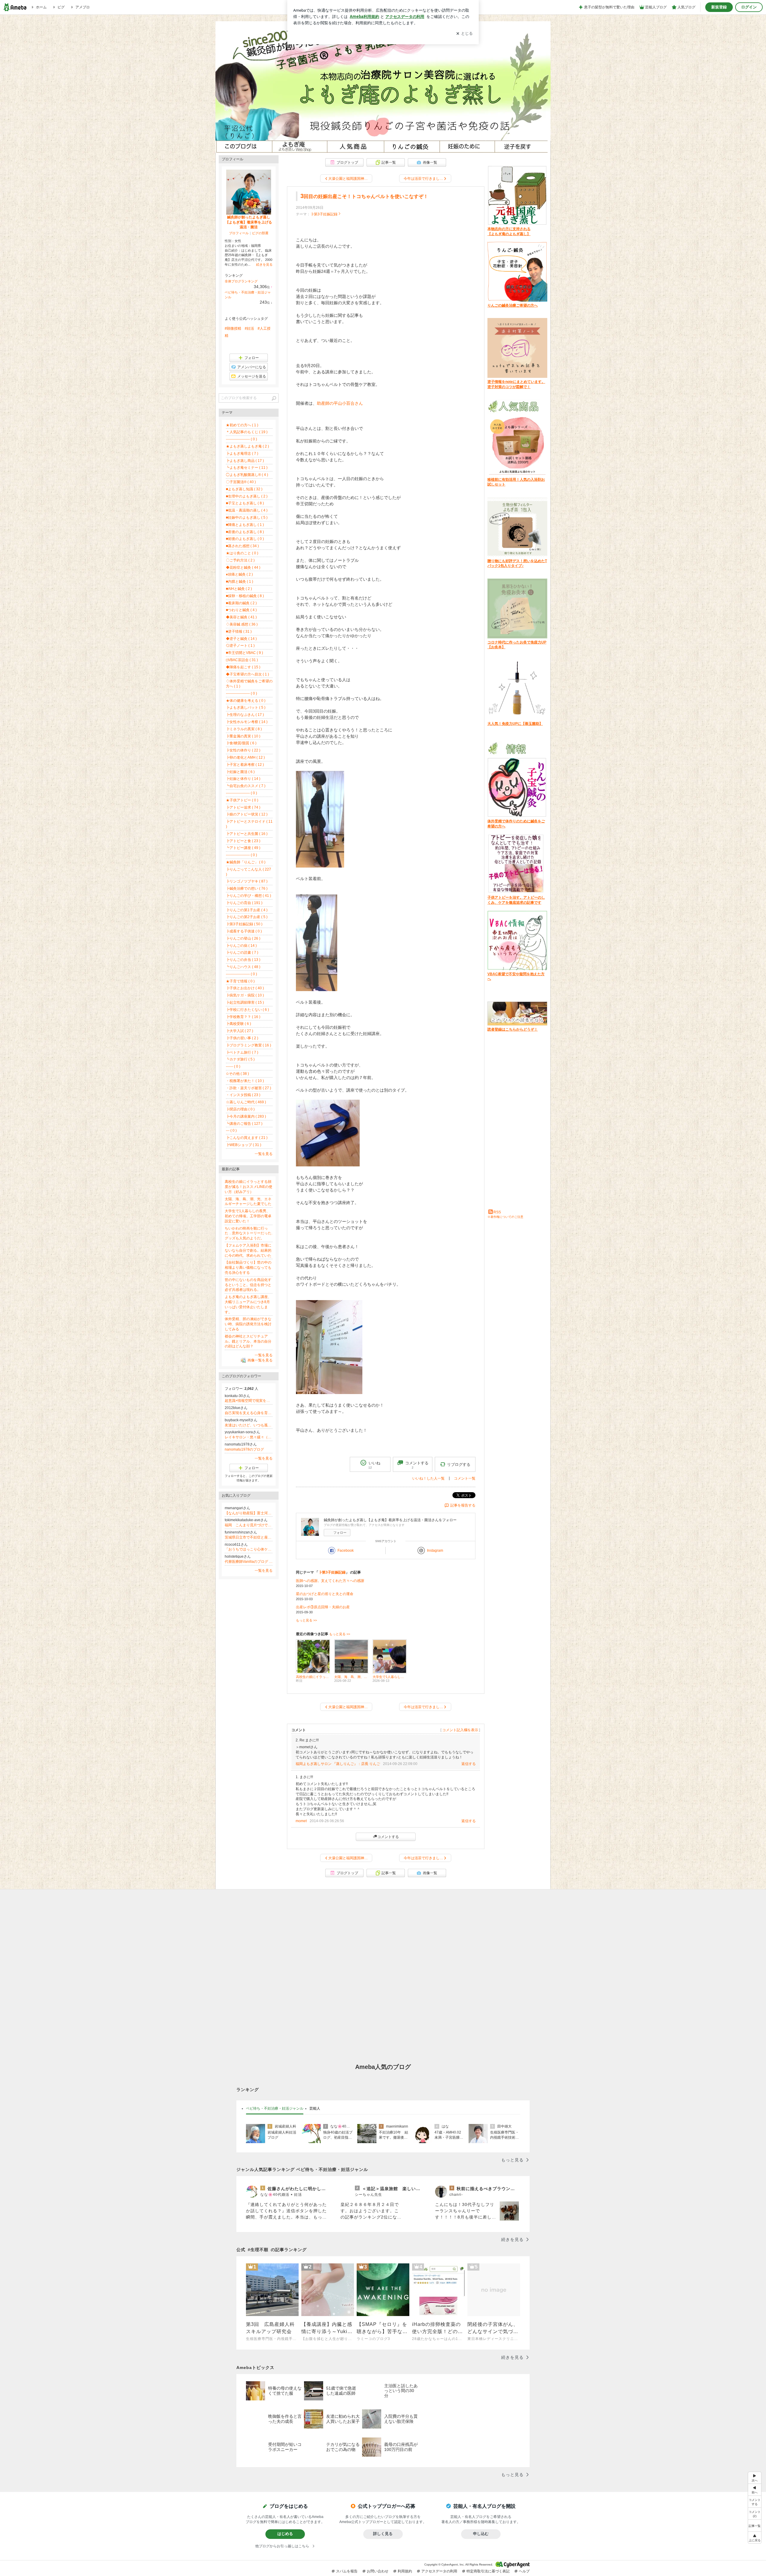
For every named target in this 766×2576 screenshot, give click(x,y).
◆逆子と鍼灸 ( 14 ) (241, 639)
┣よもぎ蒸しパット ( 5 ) (246, 707)
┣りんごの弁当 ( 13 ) (243, 960)
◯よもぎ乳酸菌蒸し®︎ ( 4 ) (247, 475)
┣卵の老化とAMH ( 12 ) (245, 757)
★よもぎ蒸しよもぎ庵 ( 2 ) (247, 446)
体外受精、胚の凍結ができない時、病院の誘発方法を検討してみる (248, 1324)
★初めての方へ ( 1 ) (242, 425)
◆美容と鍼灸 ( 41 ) (241, 617)
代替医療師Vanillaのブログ (249, 1562)
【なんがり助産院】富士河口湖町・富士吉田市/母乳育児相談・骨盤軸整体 (249, 1513)
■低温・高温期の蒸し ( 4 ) (247, 510)
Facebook (346, 1551)
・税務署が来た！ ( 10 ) (245, 1081)
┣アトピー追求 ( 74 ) (243, 807)
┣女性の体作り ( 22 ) (243, 750)
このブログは (243, 147)
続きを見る (264, 264)
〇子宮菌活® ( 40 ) (241, 482)
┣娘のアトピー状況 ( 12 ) (247, 814)
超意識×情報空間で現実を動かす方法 (249, 1401)
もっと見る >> (306, 1620)
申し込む (481, 2534)
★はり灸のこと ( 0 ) (242, 553)
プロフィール (239, 233)
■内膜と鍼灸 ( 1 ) (240, 582)
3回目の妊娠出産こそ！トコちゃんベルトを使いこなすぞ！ (364, 196)
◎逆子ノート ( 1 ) (240, 646)
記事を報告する (463, 1505)
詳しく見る (383, 2534)
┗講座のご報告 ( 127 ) (244, 1124)
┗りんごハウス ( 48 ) (243, 967)
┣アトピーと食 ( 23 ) (243, 841)
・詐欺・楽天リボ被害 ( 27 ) (249, 1088)
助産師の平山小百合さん (340, 403)
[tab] (275, 2109)
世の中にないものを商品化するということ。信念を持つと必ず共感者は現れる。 (248, 1285)
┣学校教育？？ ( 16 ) (243, 1017)
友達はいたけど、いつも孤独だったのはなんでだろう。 (249, 1425)
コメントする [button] (417, 1465)
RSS (497, 1212)
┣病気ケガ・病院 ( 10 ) (245, 995)
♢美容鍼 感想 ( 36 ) (242, 624)
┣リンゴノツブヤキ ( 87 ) (247, 881)
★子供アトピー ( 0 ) (242, 800)
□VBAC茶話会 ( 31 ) (242, 660)
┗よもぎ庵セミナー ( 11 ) (247, 468)
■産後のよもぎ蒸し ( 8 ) (245, 532)
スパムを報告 (347, 2571)
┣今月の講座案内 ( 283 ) (246, 1116)
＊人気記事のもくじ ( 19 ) (247, 432)
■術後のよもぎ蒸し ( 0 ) (245, 539)
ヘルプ (524, 2571)
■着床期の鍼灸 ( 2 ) (241, 603)
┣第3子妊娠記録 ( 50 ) (244, 924)
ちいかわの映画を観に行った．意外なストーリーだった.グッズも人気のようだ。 (249, 1233)
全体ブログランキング (241, 281)
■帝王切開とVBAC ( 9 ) (244, 653)
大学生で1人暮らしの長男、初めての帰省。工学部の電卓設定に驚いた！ (248, 1216)
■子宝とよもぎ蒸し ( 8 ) (245, 503)
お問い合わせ (378, 2571)
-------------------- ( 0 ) (241, 439)
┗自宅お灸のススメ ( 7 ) (246, 786)
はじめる (285, 2534)
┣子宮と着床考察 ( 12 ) (245, 765)
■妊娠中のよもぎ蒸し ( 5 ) (247, 518)
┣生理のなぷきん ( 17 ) (245, 715)
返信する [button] (469, 1764)
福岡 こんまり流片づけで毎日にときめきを (249, 1525)
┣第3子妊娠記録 (324, 214)
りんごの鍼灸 (409, 147)
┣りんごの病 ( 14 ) (241, 946)
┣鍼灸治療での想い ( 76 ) (247, 888)
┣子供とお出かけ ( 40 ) (245, 988)
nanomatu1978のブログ (244, 1449)
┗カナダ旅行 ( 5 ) (240, 1059)
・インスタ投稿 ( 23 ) (243, 1095)
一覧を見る (264, 1154)
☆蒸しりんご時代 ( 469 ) (246, 1102)
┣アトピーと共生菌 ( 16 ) (247, 834)
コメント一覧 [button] (465, 1478)
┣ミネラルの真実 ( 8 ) (244, 729)
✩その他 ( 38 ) (237, 1074)
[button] (755, 2513)
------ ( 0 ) (233, 1066)
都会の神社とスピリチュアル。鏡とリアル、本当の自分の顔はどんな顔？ (248, 1341)
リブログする (459, 1464)
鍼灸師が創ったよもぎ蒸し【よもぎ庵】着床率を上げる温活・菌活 (249, 222)
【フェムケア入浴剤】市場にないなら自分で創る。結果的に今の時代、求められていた (248, 1250)
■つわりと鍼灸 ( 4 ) (241, 610)
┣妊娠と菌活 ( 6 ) (240, 772)
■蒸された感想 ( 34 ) (242, 546)
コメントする (388, 1837)
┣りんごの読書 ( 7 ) (242, 953)
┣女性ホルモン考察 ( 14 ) (247, 722)
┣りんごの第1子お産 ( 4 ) (247, 910)
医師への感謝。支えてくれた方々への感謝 (330, 1581)
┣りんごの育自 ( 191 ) (244, 903)
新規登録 (719, 7)
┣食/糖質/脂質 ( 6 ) (241, 743)
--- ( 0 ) (231, 1130)
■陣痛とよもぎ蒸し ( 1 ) (245, 525)
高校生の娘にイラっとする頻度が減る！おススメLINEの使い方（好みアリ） (249, 1187)
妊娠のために (465, 147)
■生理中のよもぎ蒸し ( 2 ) (247, 496)
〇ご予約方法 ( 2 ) (240, 560)
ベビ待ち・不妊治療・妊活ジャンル (275, 2108)
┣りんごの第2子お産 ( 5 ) (247, 917)
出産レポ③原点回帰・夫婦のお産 (323, 1607)
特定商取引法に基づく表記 (488, 2571)
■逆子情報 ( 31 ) (239, 632)
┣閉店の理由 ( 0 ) (240, 1109)
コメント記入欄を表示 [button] (460, 1730)
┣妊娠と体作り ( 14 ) (243, 779)
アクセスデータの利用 (439, 2571)
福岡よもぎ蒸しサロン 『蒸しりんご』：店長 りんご (338, 1764)
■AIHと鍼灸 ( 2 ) (239, 589)
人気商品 (354, 147)
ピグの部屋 (260, 233)
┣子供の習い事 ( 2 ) (242, 1038)
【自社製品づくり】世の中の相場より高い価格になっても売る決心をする (248, 1268)
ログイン (749, 7)
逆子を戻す (520, 147)
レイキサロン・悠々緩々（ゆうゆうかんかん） (249, 1437)
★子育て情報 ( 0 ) (240, 981)
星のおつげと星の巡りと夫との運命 (325, 1594)
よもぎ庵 (298, 147)
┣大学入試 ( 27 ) (240, 1031)
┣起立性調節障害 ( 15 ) (245, 1002)
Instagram (435, 1551)
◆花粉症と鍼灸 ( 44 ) (243, 567)
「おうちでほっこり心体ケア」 (249, 1549)
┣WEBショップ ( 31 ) (244, 1145)
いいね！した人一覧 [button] (428, 1478)
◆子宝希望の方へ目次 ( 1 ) (247, 674)
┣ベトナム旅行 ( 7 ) (242, 1052)
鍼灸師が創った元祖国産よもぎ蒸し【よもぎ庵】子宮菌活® (383, 81)
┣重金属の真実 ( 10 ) (243, 736)
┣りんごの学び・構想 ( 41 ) (249, 896)
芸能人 (315, 2108)
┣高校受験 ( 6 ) (238, 1024)
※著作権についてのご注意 (505, 1217)
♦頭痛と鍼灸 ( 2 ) (239, 574)
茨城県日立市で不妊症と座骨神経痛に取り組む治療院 (249, 1537)
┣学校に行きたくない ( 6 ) (247, 1010)
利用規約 (405, 2571)
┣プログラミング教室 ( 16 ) (249, 1045)
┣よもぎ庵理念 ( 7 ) (242, 454)
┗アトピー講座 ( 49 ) (243, 848)
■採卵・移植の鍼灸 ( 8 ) (245, 596)
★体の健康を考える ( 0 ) (246, 701)
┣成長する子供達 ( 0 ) (244, 931)
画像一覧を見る (260, 1360)
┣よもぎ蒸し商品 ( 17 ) (245, 461)
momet (301, 1821)
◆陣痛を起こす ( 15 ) (243, 667)
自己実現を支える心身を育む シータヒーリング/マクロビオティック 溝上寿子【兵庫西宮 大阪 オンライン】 (249, 1413)
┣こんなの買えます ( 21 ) (247, 1138)
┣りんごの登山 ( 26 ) (243, 938)
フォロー (340, 1533)
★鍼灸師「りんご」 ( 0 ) (246, 862)
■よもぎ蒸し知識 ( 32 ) (244, 489)
